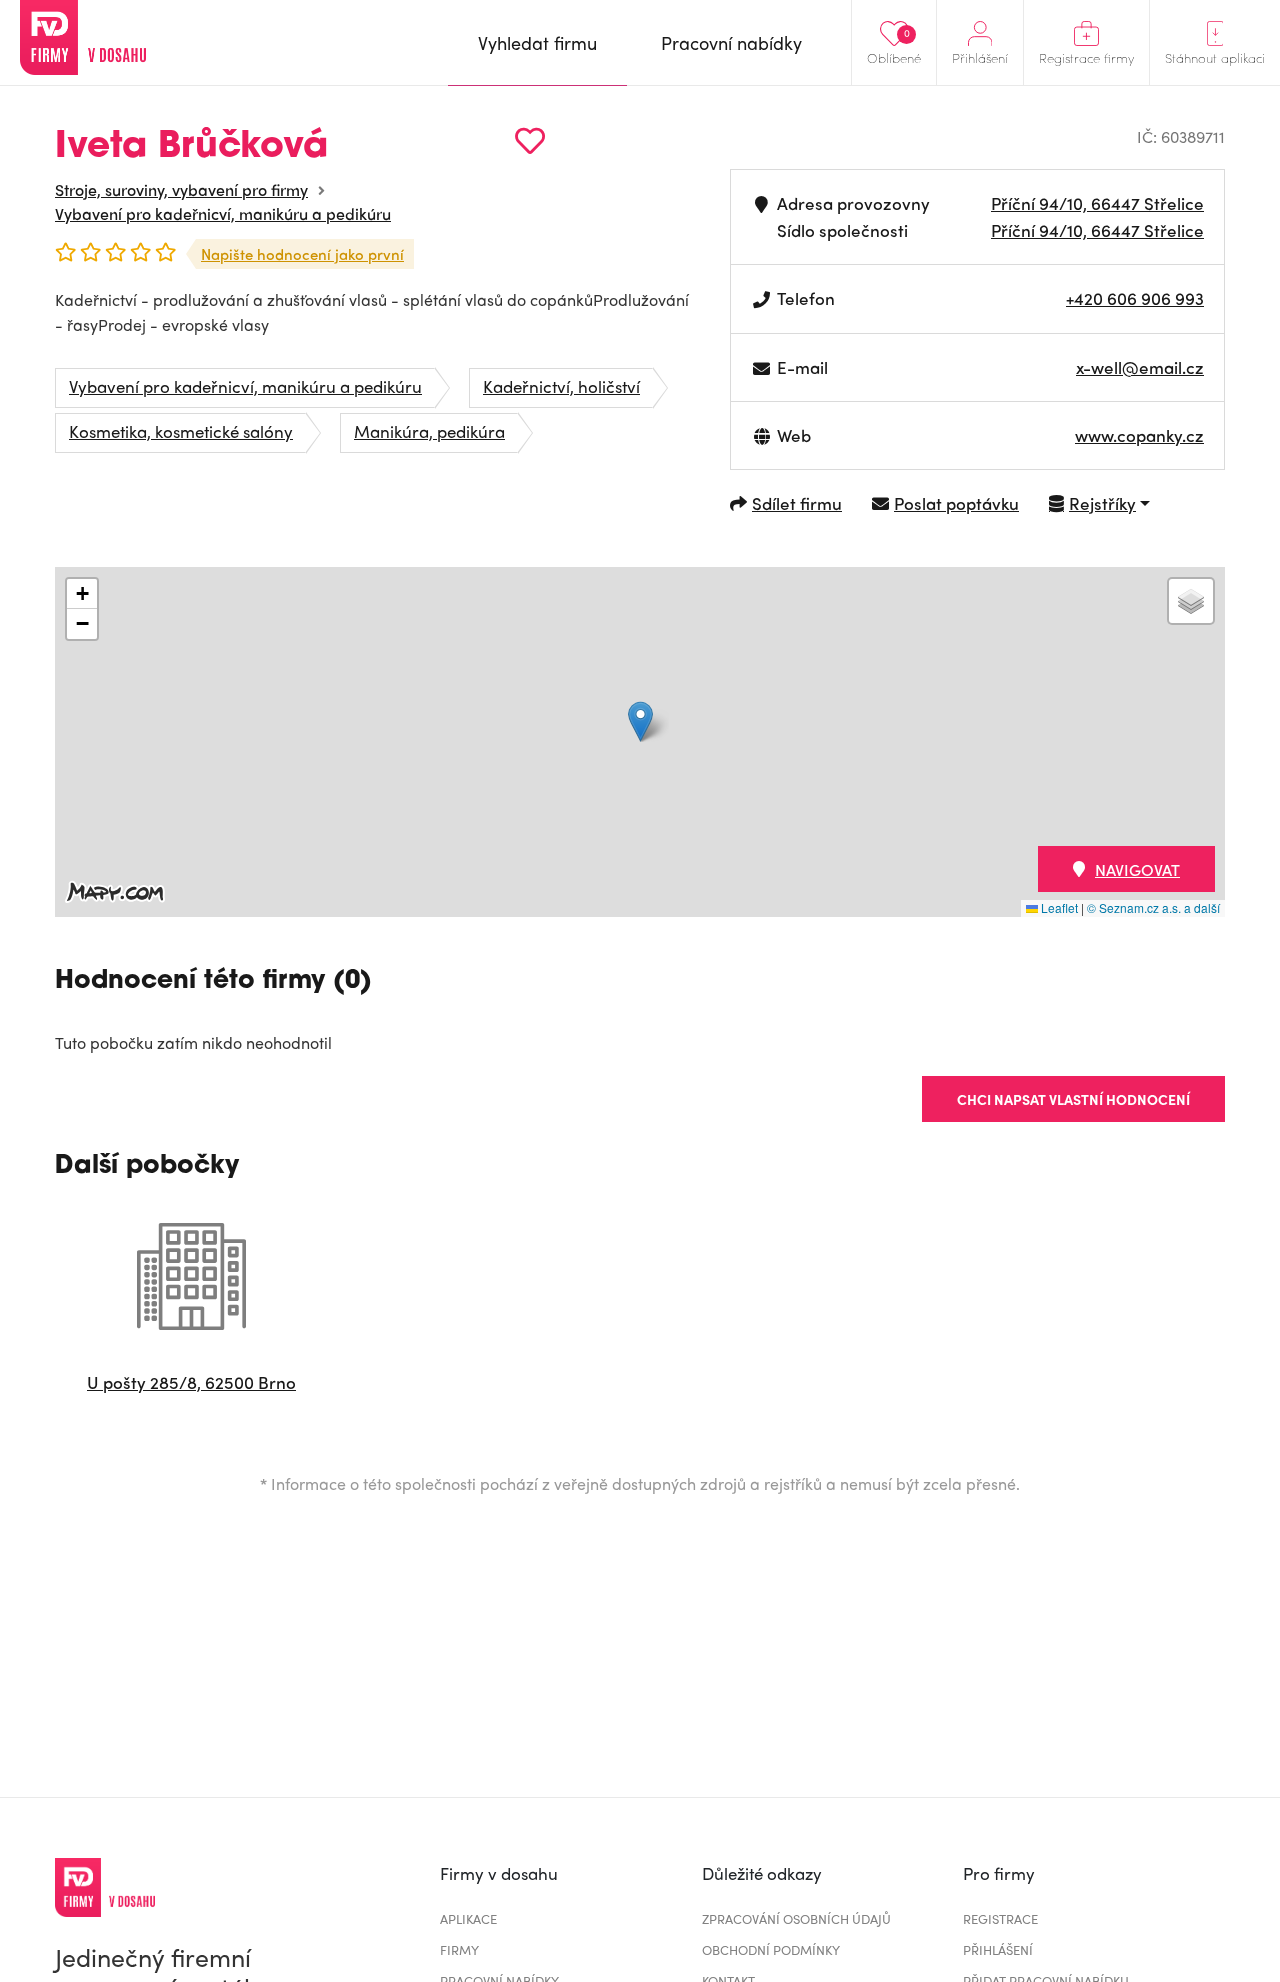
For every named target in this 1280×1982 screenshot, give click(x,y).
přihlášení (998, 1949)
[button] (640, 721)
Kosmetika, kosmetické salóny (181, 431)
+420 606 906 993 (1135, 298)
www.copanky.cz (1139, 435)
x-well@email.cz (1140, 367)
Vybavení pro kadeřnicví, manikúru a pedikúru (223, 213)
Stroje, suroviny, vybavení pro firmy (181, 189)
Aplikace (468, 1918)
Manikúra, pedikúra (429, 431)
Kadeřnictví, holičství (561, 386)
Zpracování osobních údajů (796, 1918)
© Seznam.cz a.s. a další (1153, 907)
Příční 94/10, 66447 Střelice (1097, 203)
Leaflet (1058, 907)
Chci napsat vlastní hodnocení (1073, 1099)
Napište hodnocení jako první (302, 254)
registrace (1000, 1918)
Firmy (459, 1949)
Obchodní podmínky (771, 1949)
